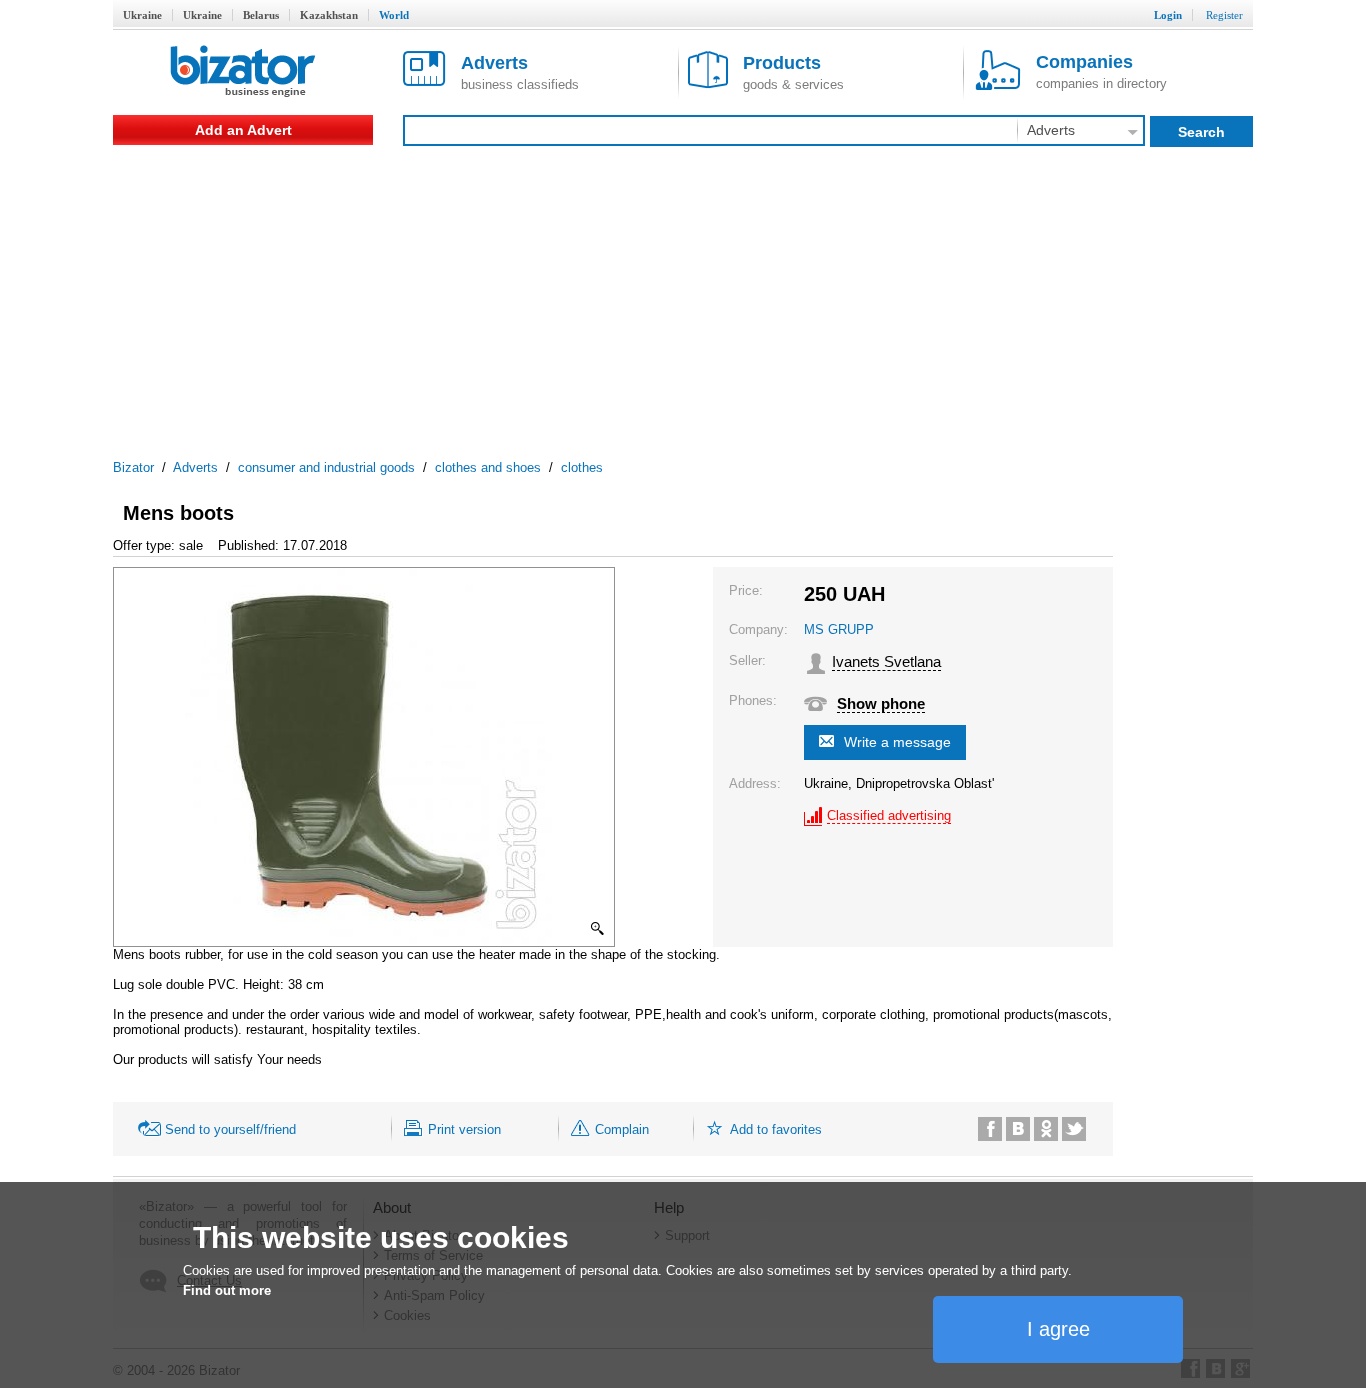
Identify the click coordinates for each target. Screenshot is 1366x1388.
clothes (582, 467)
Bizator (133, 467)
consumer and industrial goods (326, 467)
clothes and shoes (488, 467)
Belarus (261, 15)
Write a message (897, 742)
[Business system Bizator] (243, 72)
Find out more (227, 1290)
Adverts (195, 467)
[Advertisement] (683, 295)
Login (1168, 15)
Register (1224, 15)
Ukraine (142, 15)
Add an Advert (243, 130)
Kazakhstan (329, 15)
